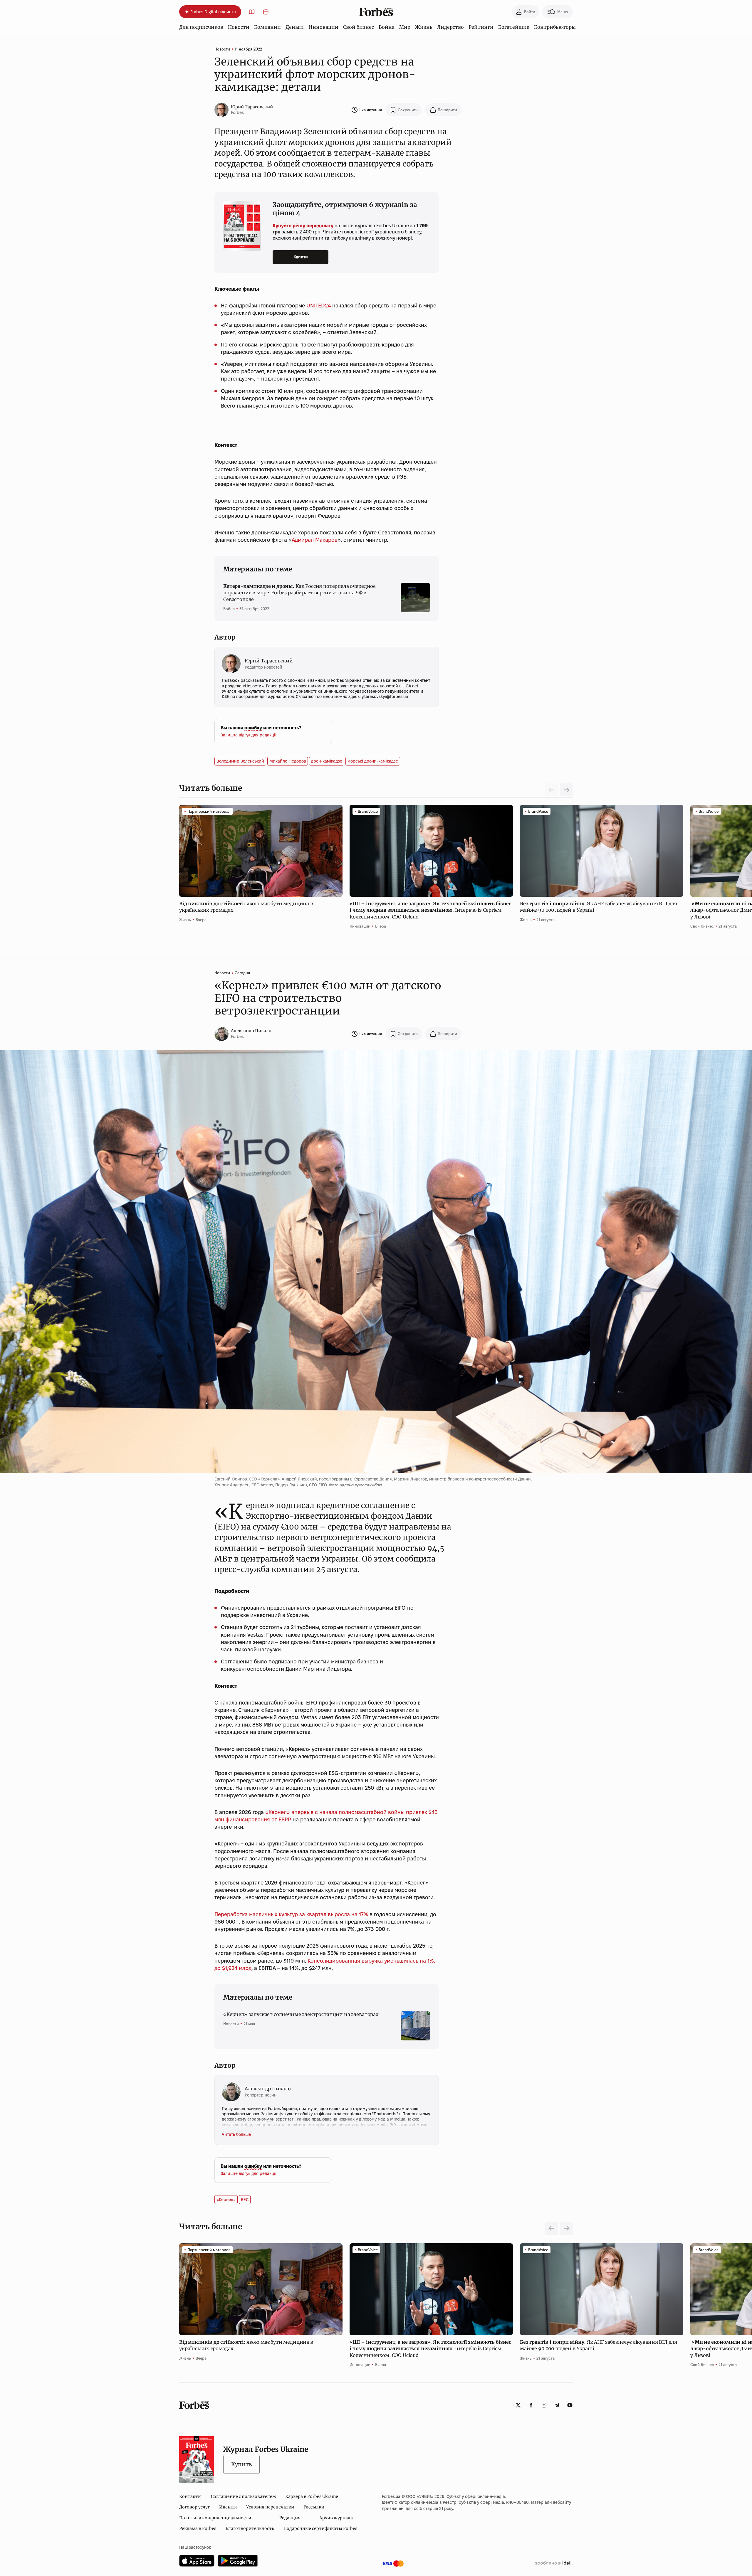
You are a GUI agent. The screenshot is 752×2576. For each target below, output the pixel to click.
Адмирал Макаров (315, 540)
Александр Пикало (251, 1031)
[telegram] (557, 2405)
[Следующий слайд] (566, 790)
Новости (239, 27)
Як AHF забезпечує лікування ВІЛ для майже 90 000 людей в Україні (599, 907)
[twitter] (518, 2405)
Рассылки (314, 2507)
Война (387, 27)
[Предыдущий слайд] (552, 2228)
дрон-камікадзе (327, 761)
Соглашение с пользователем (243, 2496)
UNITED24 (319, 306)
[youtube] (570, 2405)
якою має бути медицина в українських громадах (246, 907)
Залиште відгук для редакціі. (249, 735)
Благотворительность (250, 2528)
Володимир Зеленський (240, 761)
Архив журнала (336, 2518)
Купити (301, 257)
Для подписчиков (201, 27)
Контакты (190, 2496)
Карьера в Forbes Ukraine (312, 2496)
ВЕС (245, 2200)
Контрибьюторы (555, 27)
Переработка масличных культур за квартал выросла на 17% (291, 1914)
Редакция (290, 2518)
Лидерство (450, 27)
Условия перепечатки (270, 2507)
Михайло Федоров (288, 761)
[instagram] (544, 2405)
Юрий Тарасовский (252, 107)
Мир (405, 27)
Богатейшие (514, 27)
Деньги (295, 27)
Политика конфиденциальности (215, 2518)
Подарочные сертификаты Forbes (320, 2528)
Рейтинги (481, 27)
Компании (267, 27)
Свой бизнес (359, 27)
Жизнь (424, 27)
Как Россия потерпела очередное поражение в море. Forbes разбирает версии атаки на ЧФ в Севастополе (299, 593)
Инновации (323, 27)
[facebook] (531, 2405)
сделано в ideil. (554, 2563)
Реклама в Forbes (198, 2528)
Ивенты (228, 2507)
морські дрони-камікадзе (373, 761)
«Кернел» (226, 2200)
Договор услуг (194, 2507)
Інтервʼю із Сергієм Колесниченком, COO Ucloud (430, 910)
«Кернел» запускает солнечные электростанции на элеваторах (301, 2014)
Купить (241, 2464)
